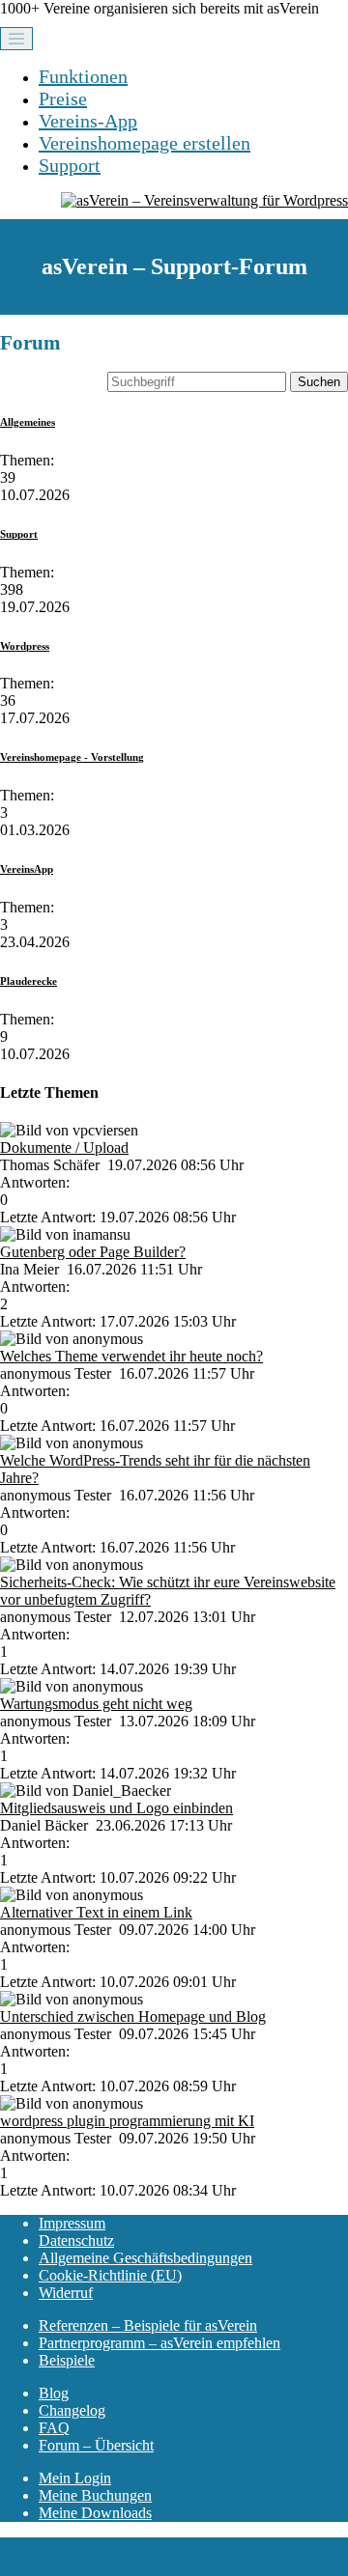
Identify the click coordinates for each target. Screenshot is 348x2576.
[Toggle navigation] (16, 39)
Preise (63, 98)
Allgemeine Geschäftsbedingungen (145, 2258)
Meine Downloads (95, 2513)
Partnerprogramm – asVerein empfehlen (159, 2343)
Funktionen (83, 76)
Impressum (72, 2223)
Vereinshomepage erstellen (145, 143)
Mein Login (75, 2478)
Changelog (72, 2410)
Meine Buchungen (95, 2495)
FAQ (54, 2428)
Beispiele (67, 2360)
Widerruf (66, 2293)
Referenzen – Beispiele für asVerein (148, 2325)
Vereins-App (88, 121)
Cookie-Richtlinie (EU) (110, 2275)
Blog (54, 2393)
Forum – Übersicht (96, 2445)
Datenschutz (76, 2240)
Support (70, 165)
